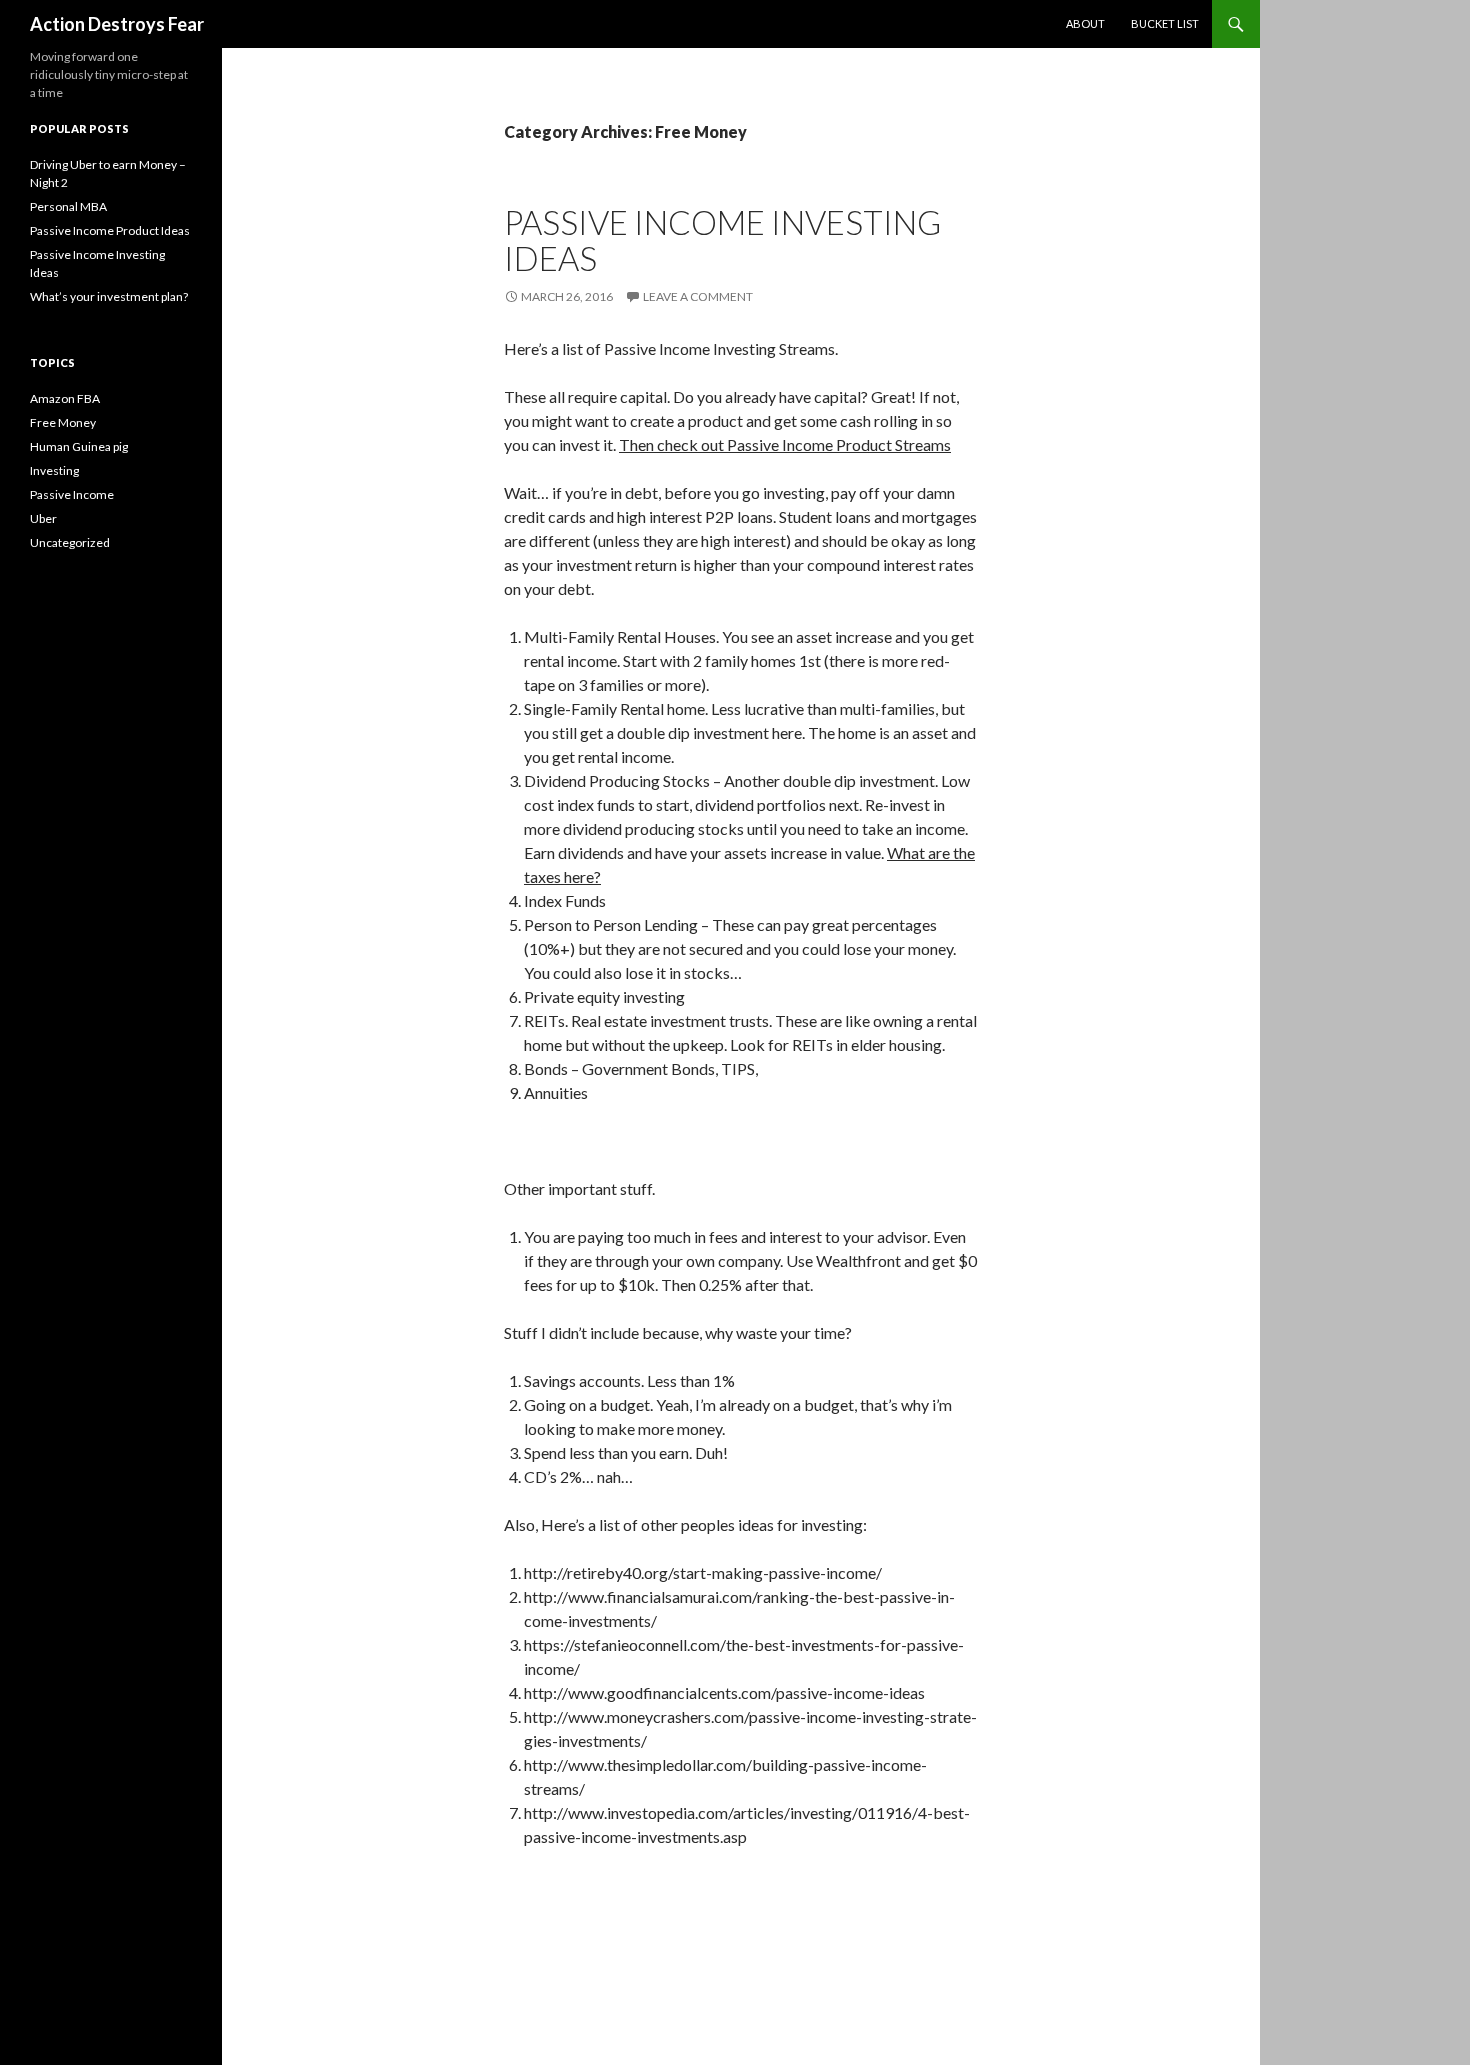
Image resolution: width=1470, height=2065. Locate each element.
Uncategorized (70, 542)
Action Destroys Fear (117, 24)
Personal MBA (68, 206)
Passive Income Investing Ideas (722, 240)
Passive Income (72, 494)
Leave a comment (698, 296)
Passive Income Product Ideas (110, 230)
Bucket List (1165, 23)
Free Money (63, 422)
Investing (54, 470)
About (1085, 23)
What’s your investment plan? (109, 296)
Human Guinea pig (79, 446)
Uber (43, 518)
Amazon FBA (65, 398)
